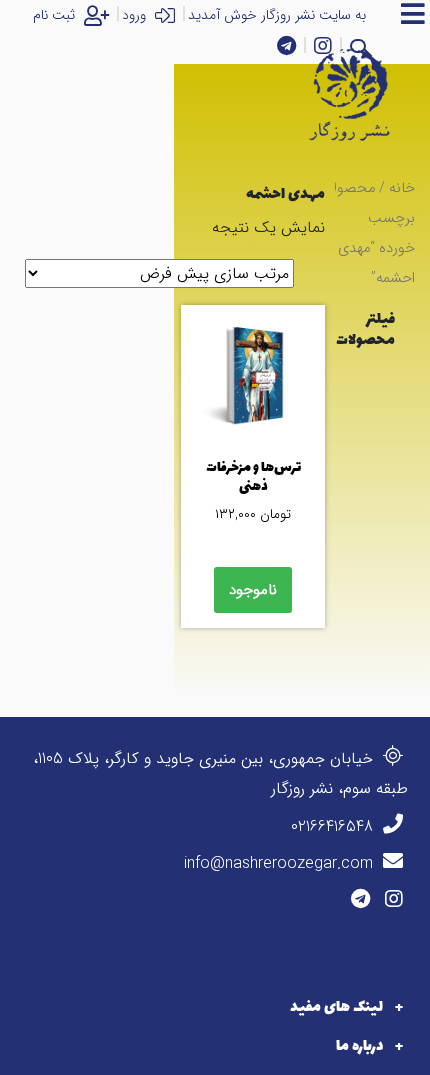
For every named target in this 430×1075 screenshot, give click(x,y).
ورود (136, 15)
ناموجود (253, 590)
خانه (402, 188)
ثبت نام (56, 15)
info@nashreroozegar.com (281, 863)
